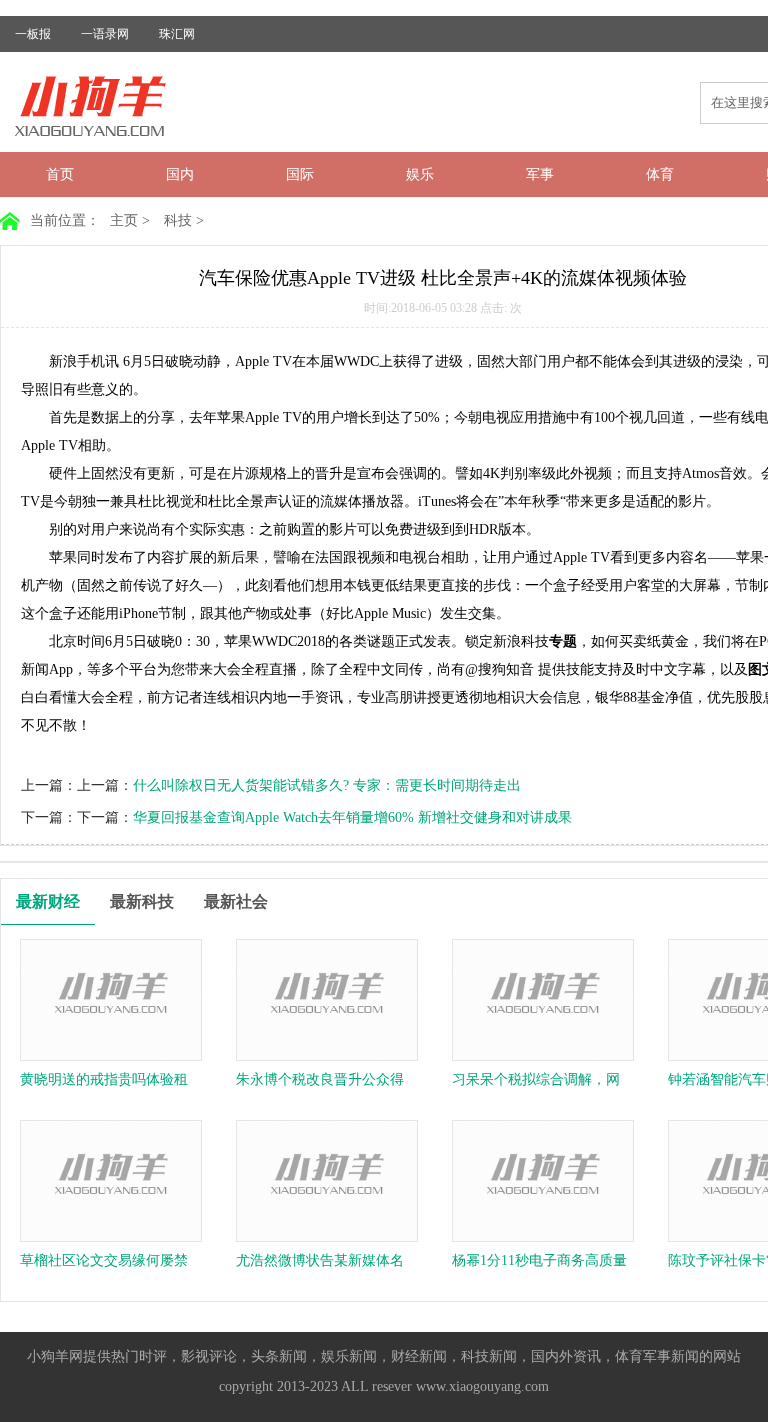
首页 (60, 174)
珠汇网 (177, 34)
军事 (540, 174)
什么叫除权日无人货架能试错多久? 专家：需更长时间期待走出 (327, 785)
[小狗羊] (104, 136)
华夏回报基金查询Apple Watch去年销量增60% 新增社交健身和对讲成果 (352, 817)
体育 (660, 174)
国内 (180, 174)
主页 (124, 220)
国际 (300, 174)
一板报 (33, 34)
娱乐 (420, 174)
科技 (178, 220)
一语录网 (105, 34)
